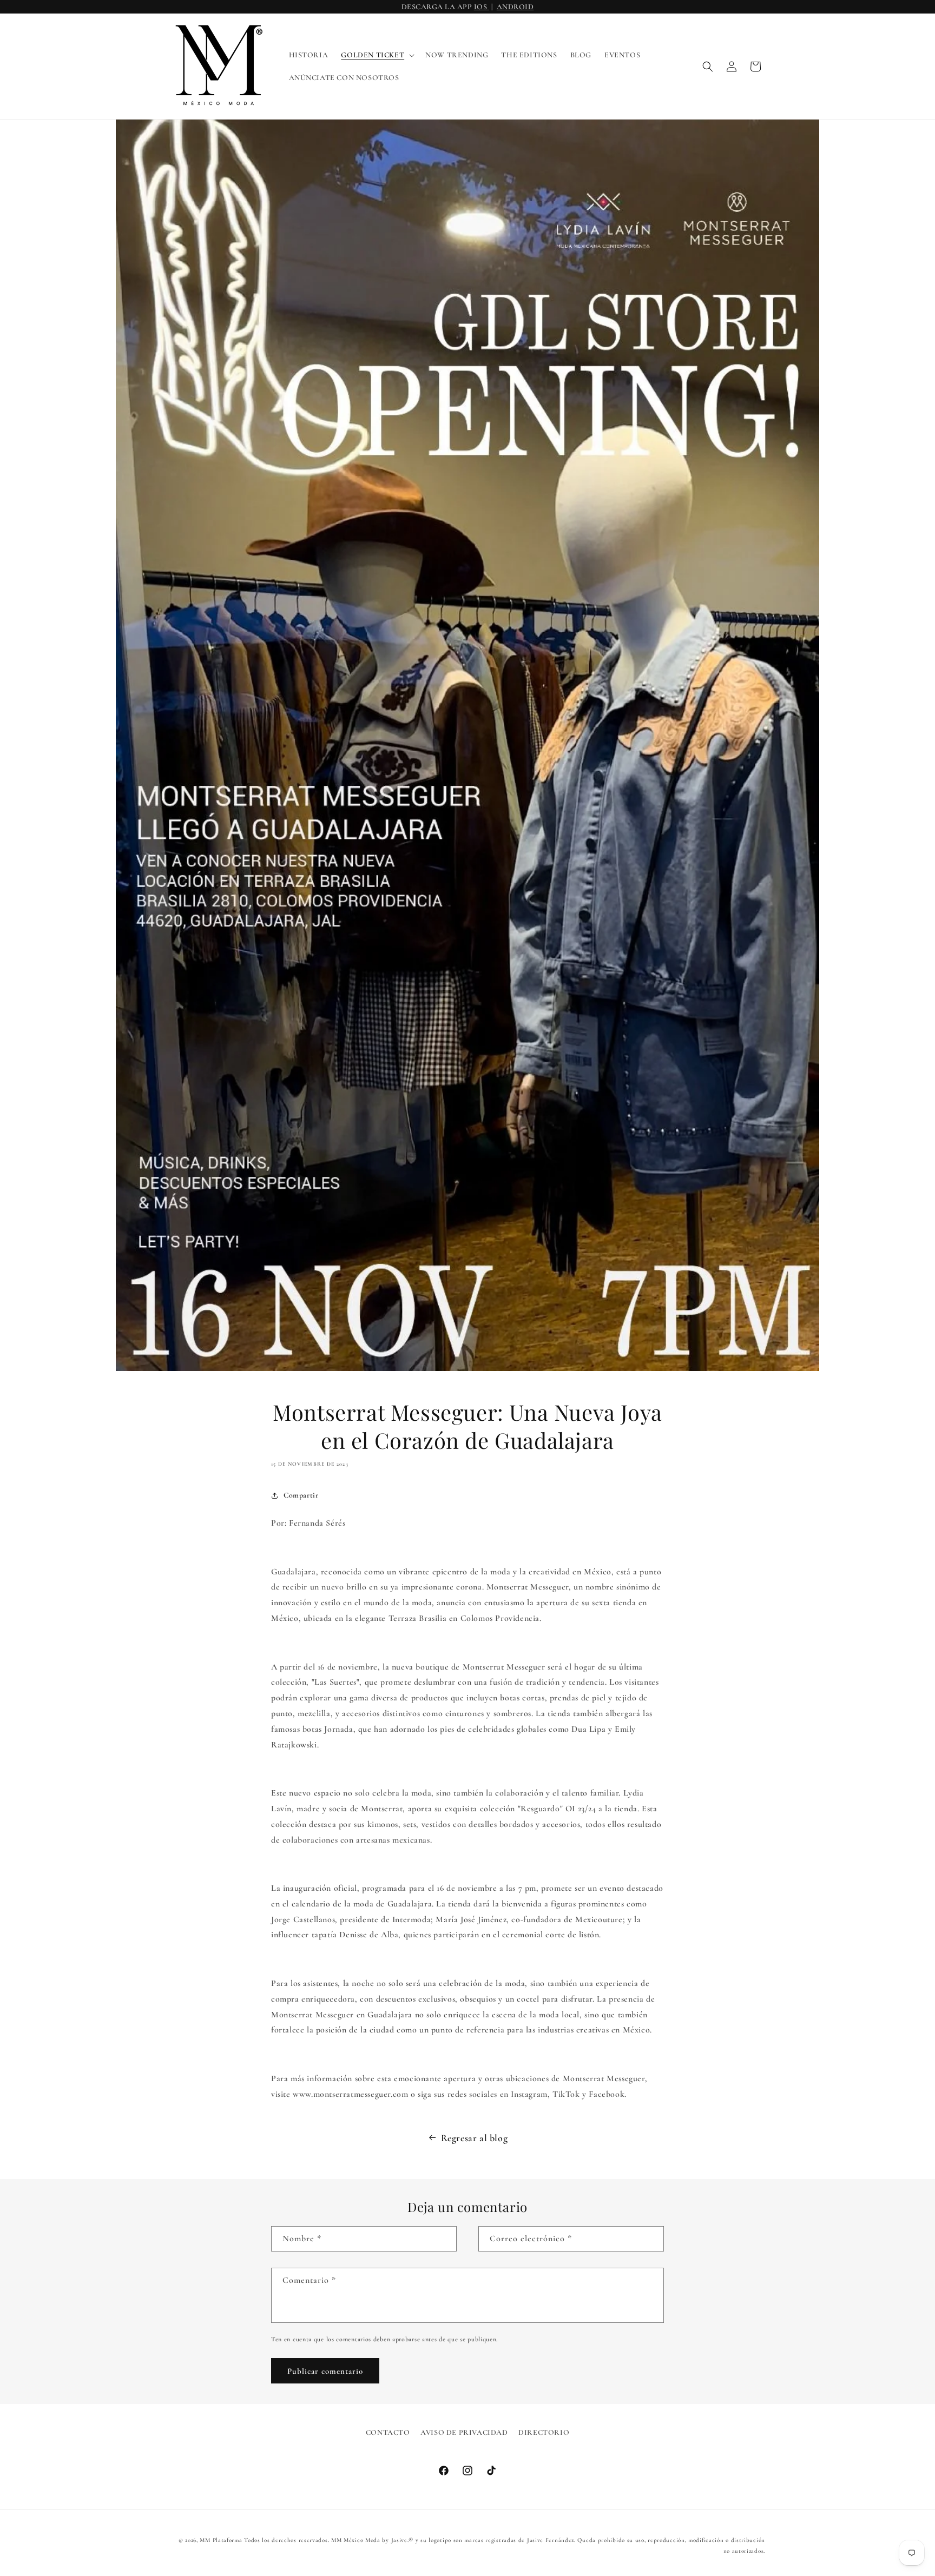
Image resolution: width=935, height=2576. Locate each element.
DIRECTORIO (544, 2432)
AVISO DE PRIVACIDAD (464, 2432)
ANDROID (515, 7)
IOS (482, 7)
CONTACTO (388, 2432)
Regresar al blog (475, 2138)
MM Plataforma (221, 2540)
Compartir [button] (301, 1495)
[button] (377, 55)
